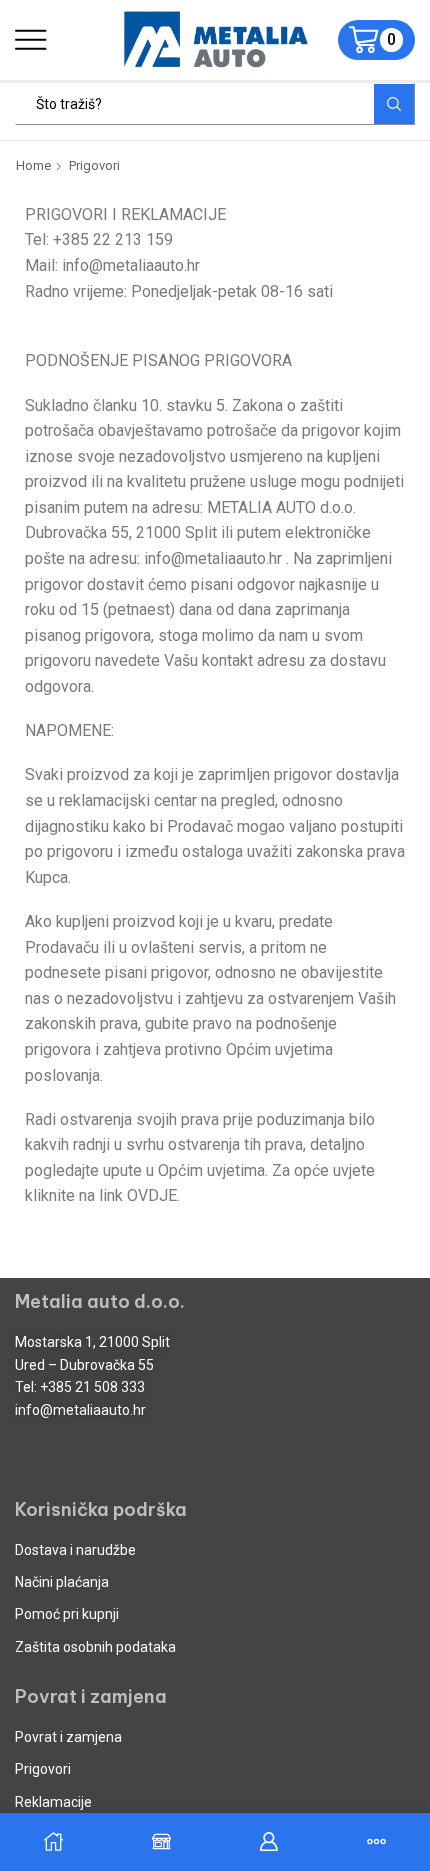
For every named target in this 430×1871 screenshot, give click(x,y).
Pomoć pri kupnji (67, 1614)
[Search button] (394, 104)
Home (33, 165)
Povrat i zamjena (68, 1737)
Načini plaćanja (62, 1582)
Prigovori (43, 1769)
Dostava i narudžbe (75, 1550)
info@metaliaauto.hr (80, 1410)
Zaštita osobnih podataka (95, 1647)
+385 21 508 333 (92, 1387)
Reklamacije (53, 1802)
